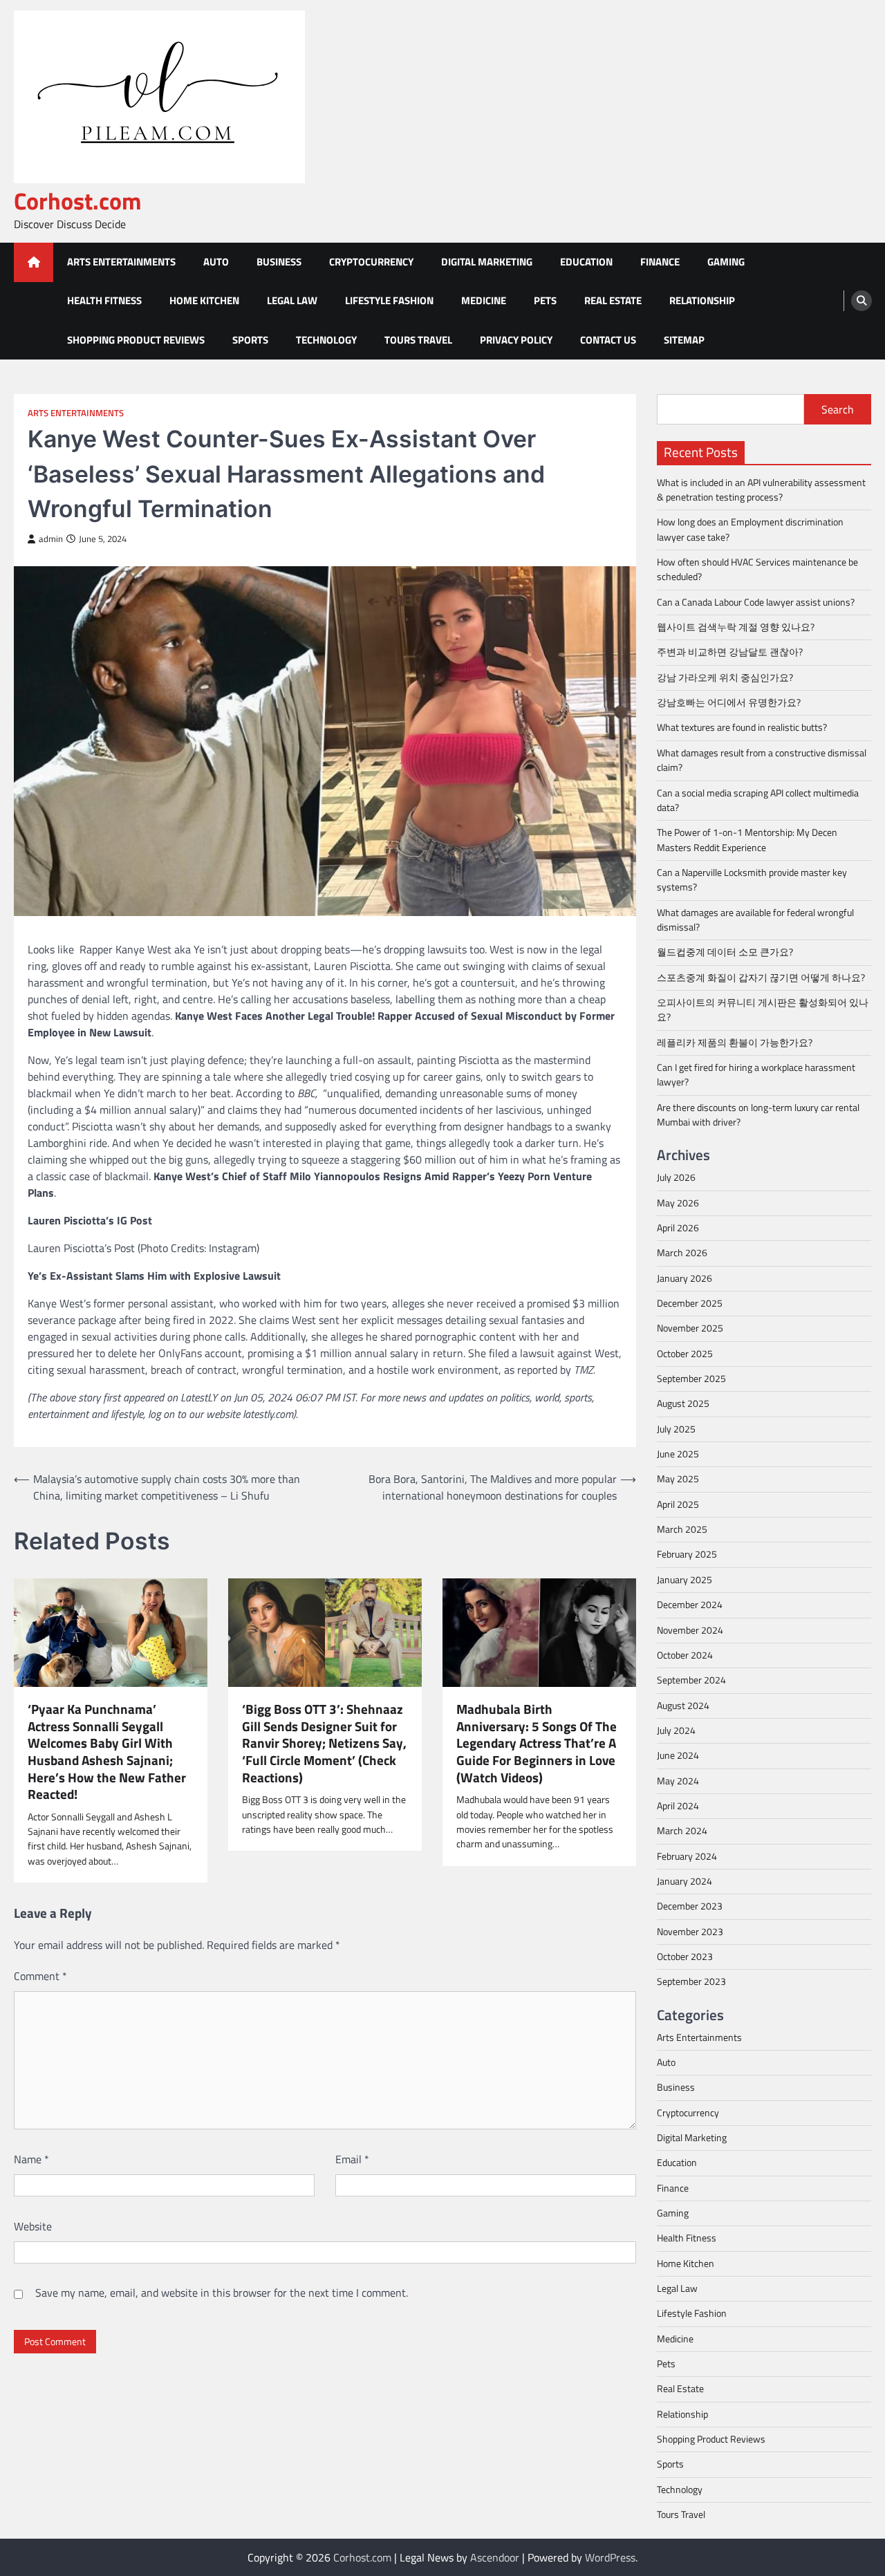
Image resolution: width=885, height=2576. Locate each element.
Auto (216, 262)
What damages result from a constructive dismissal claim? (762, 760)
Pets (545, 300)
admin (51, 539)
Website (33, 2226)
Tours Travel (418, 340)
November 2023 (690, 1932)
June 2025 (678, 1454)
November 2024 (690, 1630)
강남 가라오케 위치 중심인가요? (725, 678)
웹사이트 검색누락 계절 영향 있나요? (736, 627)
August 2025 (683, 1403)
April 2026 (678, 1228)
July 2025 (676, 1429)
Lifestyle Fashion (389, 300)
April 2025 (678, 1504)
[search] (861, 301)
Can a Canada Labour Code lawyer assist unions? (756, 602)
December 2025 (690, 1303)
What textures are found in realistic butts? (742, 727)
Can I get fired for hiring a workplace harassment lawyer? (756, 1075)
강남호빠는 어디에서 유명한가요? (729, 702)
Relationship (702, 300)
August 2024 (683, 1706)
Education (586, 262)
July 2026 (676, 1177)
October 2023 (685, 1957)
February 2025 (687, 1554)
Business (279, 262)
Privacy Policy (516, 340)
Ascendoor (495, 2557)
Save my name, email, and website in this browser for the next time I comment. (222, 2293)
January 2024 (684, 1881)
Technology (326, 340)
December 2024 (690, 1605)
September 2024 (691, 1680)
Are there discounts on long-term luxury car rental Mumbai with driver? (758, 1115)
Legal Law (292, 300)
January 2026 (684, 1278)
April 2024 (678, 1806)
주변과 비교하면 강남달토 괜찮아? (730, 652)
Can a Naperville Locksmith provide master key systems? (752, 880)
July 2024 (676, 1730)
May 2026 (678, 1203)
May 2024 (678, 1781)
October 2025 (685, 1354)
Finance (660, 262)
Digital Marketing (487, 262)
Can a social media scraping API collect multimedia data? (758, 800)
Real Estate (613, 300)
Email (352, 2159)
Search (838, 409)
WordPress (610, 2557)
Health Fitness (104, 300)
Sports (250, 340)
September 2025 (691, 1379)
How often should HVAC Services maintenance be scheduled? (757, 569)
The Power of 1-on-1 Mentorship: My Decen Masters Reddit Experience (747, 840)
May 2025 (678, 1479)
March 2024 (682, 1831)
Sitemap (684, 340)
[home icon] (34, 262)
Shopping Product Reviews (136, 340)
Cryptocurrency (371, 262)
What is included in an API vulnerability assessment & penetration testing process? (761, 490)
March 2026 (682, 1253)
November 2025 (690, 1328)
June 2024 (678, 1755)
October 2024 (685, 1655)
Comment (40, 1976)
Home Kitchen (204, 300)
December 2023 (690, 1906)
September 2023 (691, 1981)
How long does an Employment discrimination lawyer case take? (750, 529)
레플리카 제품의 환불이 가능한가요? (735, 1043)
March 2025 (682, 1529)
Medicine (484, 300)
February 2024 (687, 1856)
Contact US (608, 340)
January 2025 (684, 1580)
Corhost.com (78, 201)
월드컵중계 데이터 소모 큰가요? (725, 952)
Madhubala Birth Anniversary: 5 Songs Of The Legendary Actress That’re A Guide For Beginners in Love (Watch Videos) (537, 1743)
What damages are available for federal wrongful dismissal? (755, 920)
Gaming (726, 262)
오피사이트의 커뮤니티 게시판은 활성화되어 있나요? (763, 1010)
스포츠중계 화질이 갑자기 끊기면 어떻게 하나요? (761, 978)
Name (31, 2159)
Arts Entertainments (121, 262)
